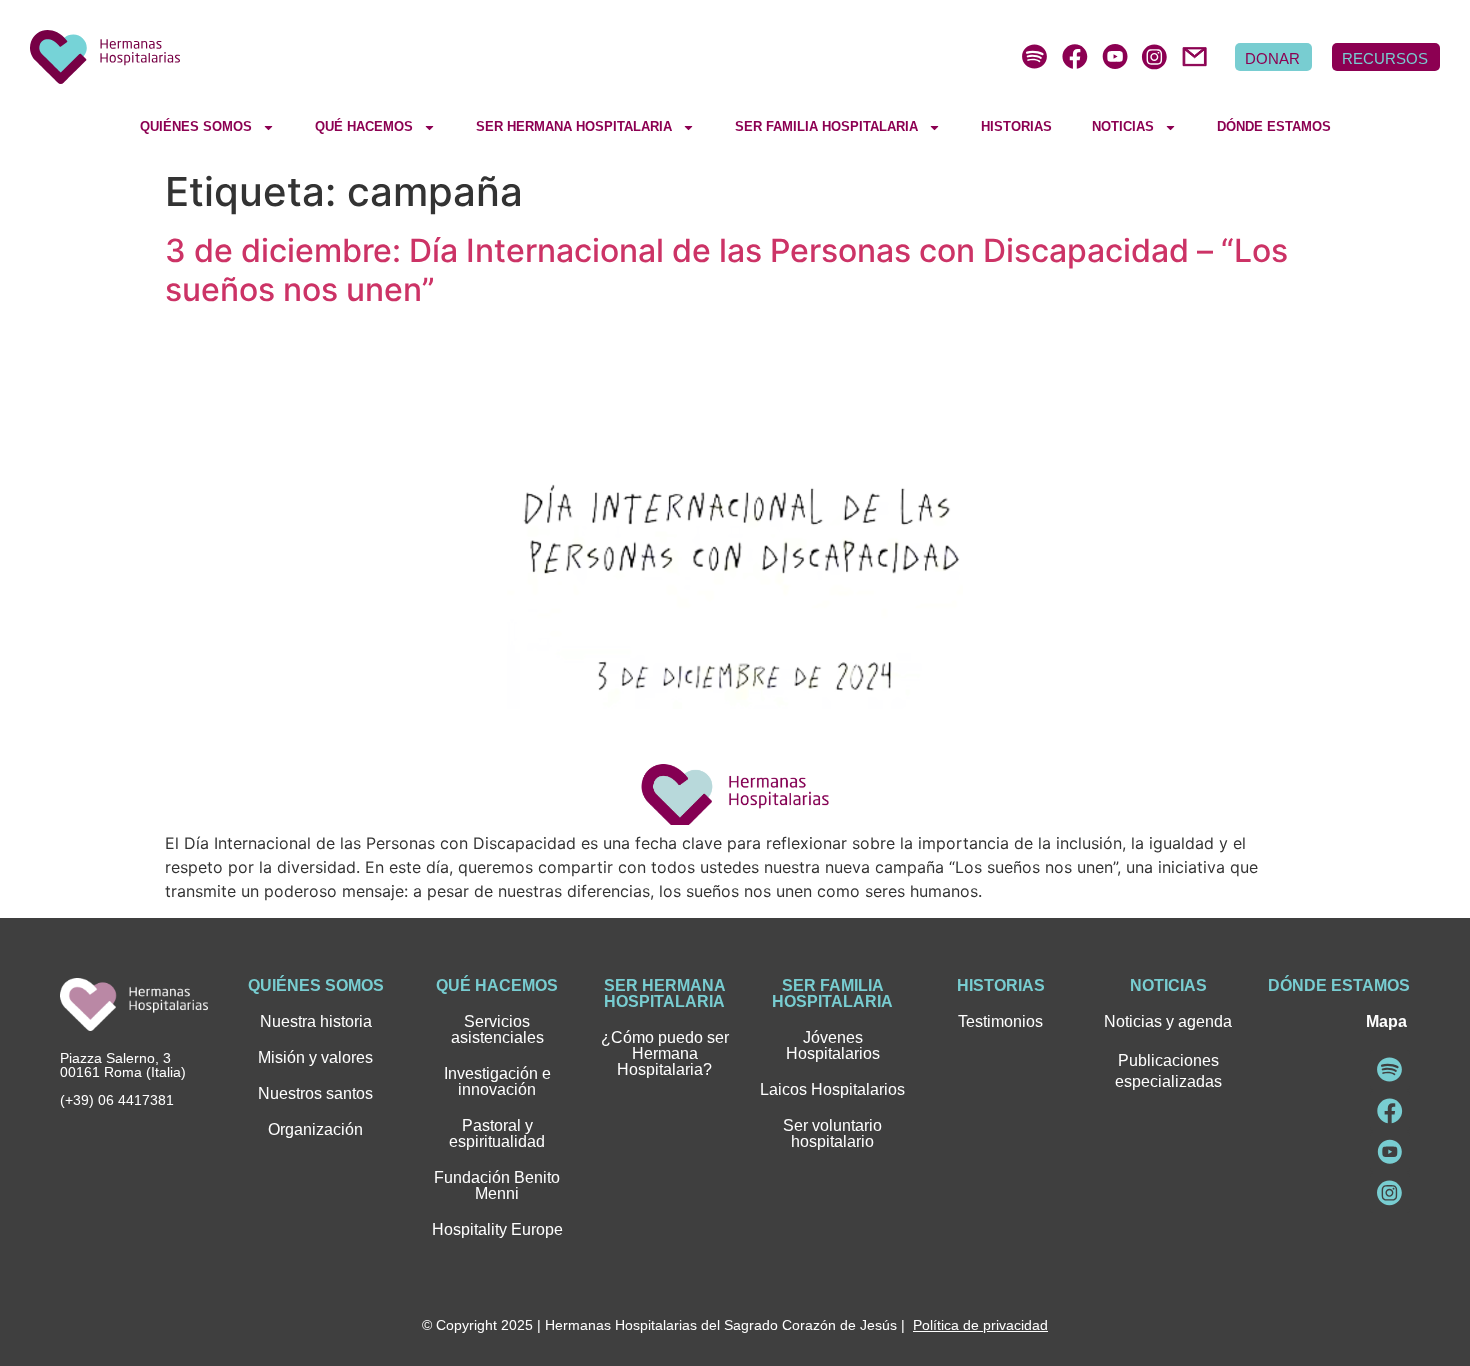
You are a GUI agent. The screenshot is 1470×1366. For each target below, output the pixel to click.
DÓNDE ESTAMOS (1274, 126)
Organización (315, 1129)
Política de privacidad (980, 1325)
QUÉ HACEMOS (364, 126)
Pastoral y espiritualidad (497, 1133)
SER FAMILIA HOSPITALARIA (826, 126)
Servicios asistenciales (497, 1029)
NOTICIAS (1123, 126)
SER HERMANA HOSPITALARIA (574, 126)
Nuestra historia (316, 1021)
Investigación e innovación (497, 1081)
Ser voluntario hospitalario (832, 1133)
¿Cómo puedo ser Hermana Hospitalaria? (665, 1053)
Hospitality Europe (497, 1229)
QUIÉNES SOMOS (196, 126)
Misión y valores (315, 1057)
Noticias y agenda (1168, 1021)
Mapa (1386, 1021)
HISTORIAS (1016, 126)
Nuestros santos (315, 1093)
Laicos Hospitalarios (832, 1089)
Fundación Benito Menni (497, 1185)
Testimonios (1000, 1021)
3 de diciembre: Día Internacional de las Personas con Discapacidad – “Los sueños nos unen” (726, 269)
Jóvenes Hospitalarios (833, 1045)
